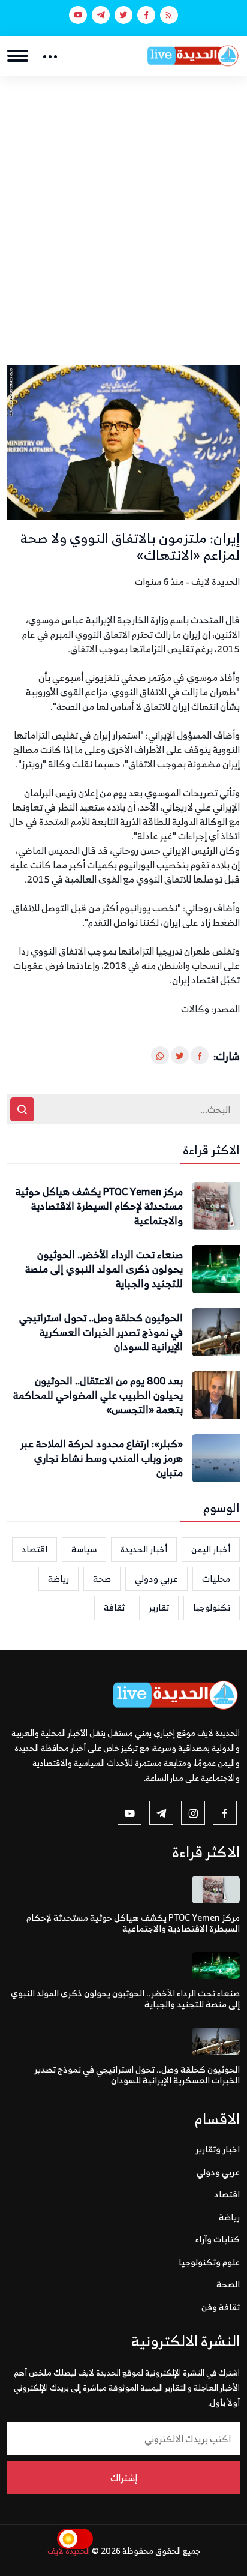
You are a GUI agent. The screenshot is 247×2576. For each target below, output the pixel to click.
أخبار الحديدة (144, 1549)
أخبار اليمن (211, 1549)
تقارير (159, 1607)
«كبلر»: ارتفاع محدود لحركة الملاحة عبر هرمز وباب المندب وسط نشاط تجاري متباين (102, 1458)
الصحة (228, 2284)
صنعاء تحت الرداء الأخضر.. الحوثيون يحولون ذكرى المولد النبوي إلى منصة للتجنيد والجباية (104, 1269)
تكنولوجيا (212, 1607)
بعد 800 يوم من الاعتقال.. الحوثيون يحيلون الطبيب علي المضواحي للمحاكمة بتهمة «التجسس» (98, 1395)
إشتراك (124, 2478)
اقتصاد (34, 1549)
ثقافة (114, 1607)
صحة (102, 1578)
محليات (216, 1578)
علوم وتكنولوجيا (209, 2262)
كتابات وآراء (218, 2239)
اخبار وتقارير (218, 2149)
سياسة (84, 1549)
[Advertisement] (123, 205)
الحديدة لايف (69, 2550)
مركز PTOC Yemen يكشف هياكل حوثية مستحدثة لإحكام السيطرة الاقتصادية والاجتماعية (99, 1206)
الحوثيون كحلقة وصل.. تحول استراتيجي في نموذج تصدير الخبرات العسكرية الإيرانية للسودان (101, 1332)
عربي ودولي (156, 1578)
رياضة (58, 1578)
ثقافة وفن (221, 2307)
